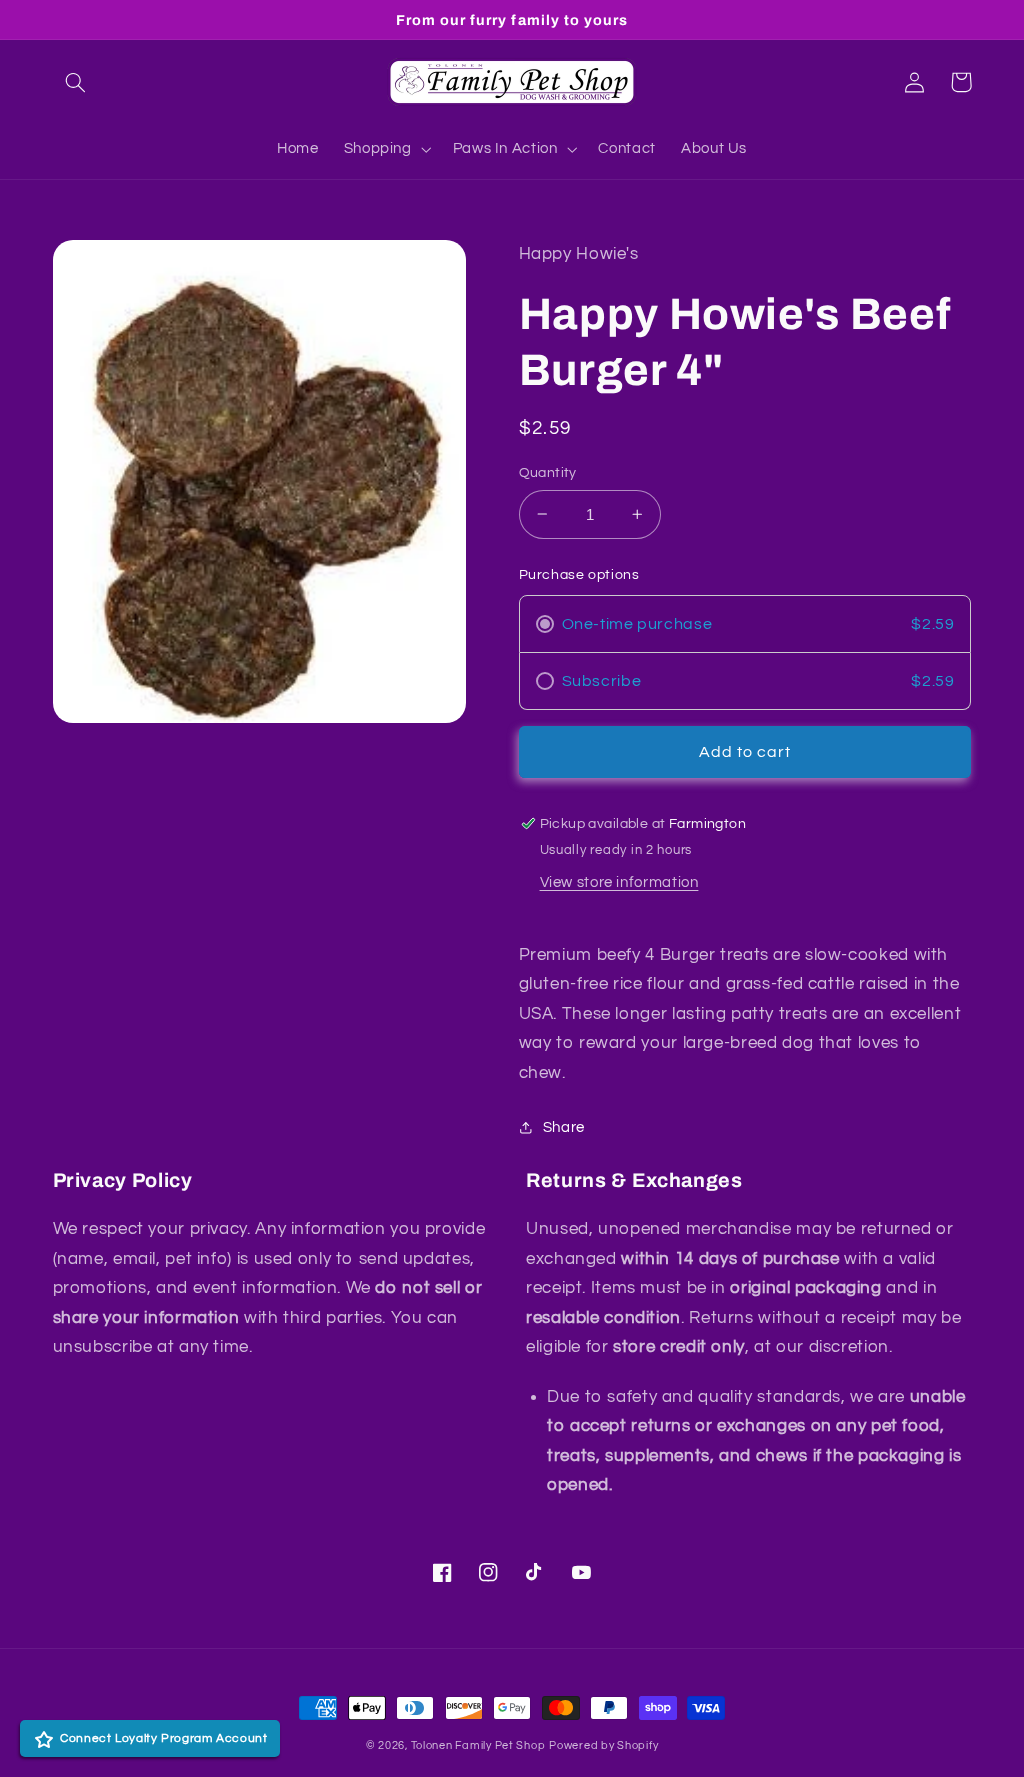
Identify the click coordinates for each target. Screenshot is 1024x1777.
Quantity (548, 473)
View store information (619, 882)
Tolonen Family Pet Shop (478, 1745)
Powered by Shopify (603, 1745)
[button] (76, 82)
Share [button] (564, 1127)
